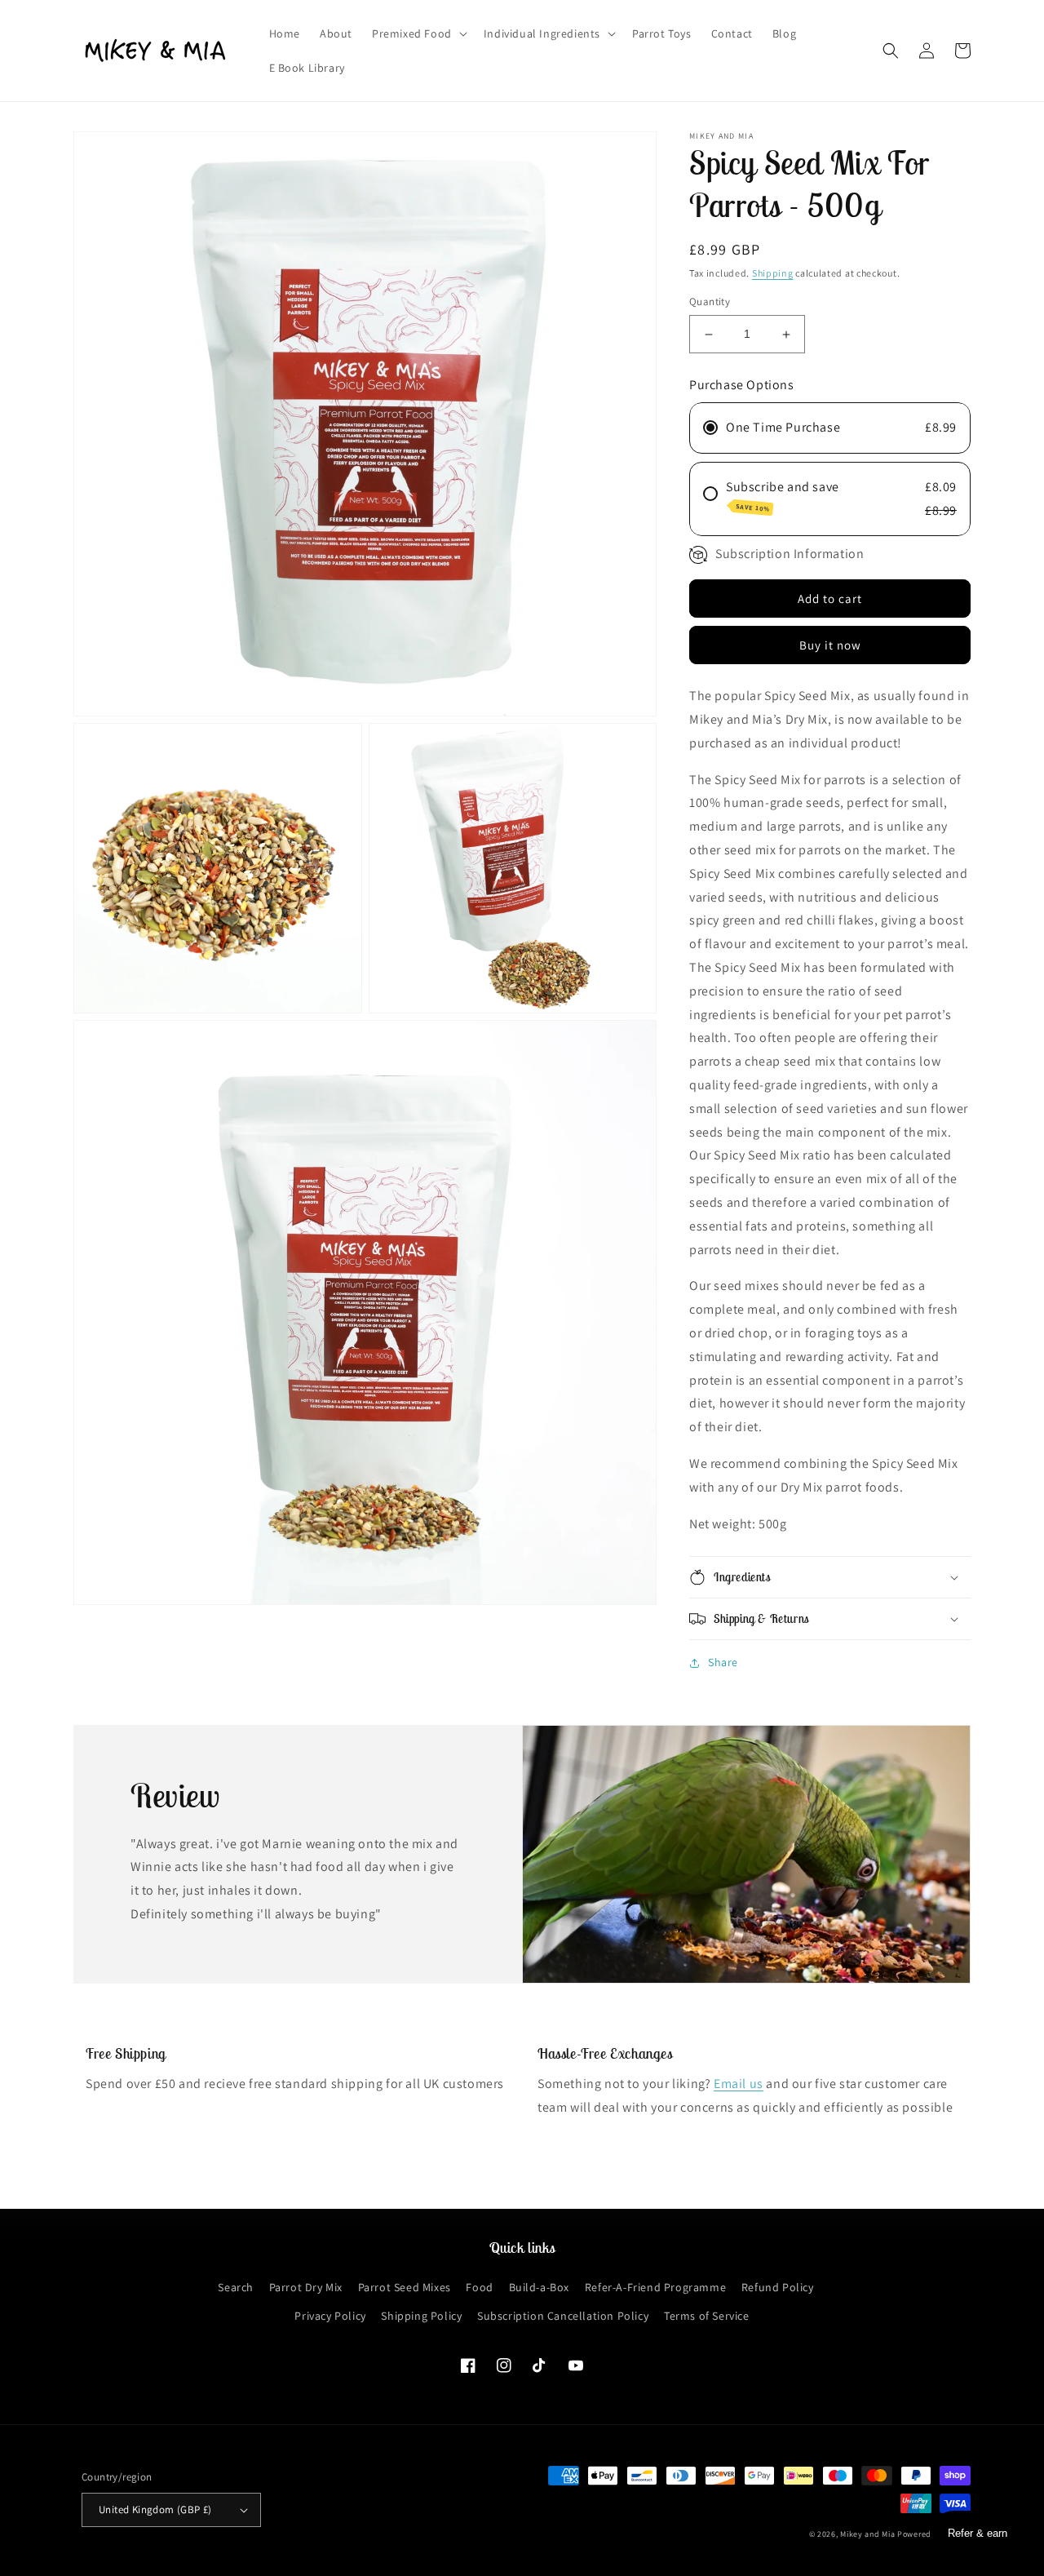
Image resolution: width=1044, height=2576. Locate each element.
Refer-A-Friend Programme (655, 2287)
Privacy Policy (330, 2316)
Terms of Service (707, 2316)
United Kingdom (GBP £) (155, 2509)
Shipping (773, 273)
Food (479, 2287)
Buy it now (830, 645)
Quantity (710, 302)
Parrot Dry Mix (306, 2287)
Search (236, 2287)
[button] (418, 33)
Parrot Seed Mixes (405, 2287)
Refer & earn (978, 2533)
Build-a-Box (540, 2287)
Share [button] (723, 1662)
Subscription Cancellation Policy (563, 2316)
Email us (739, 2084)
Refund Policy (778, 2287)
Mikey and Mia (867, 2534)
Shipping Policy (421, 2316)
